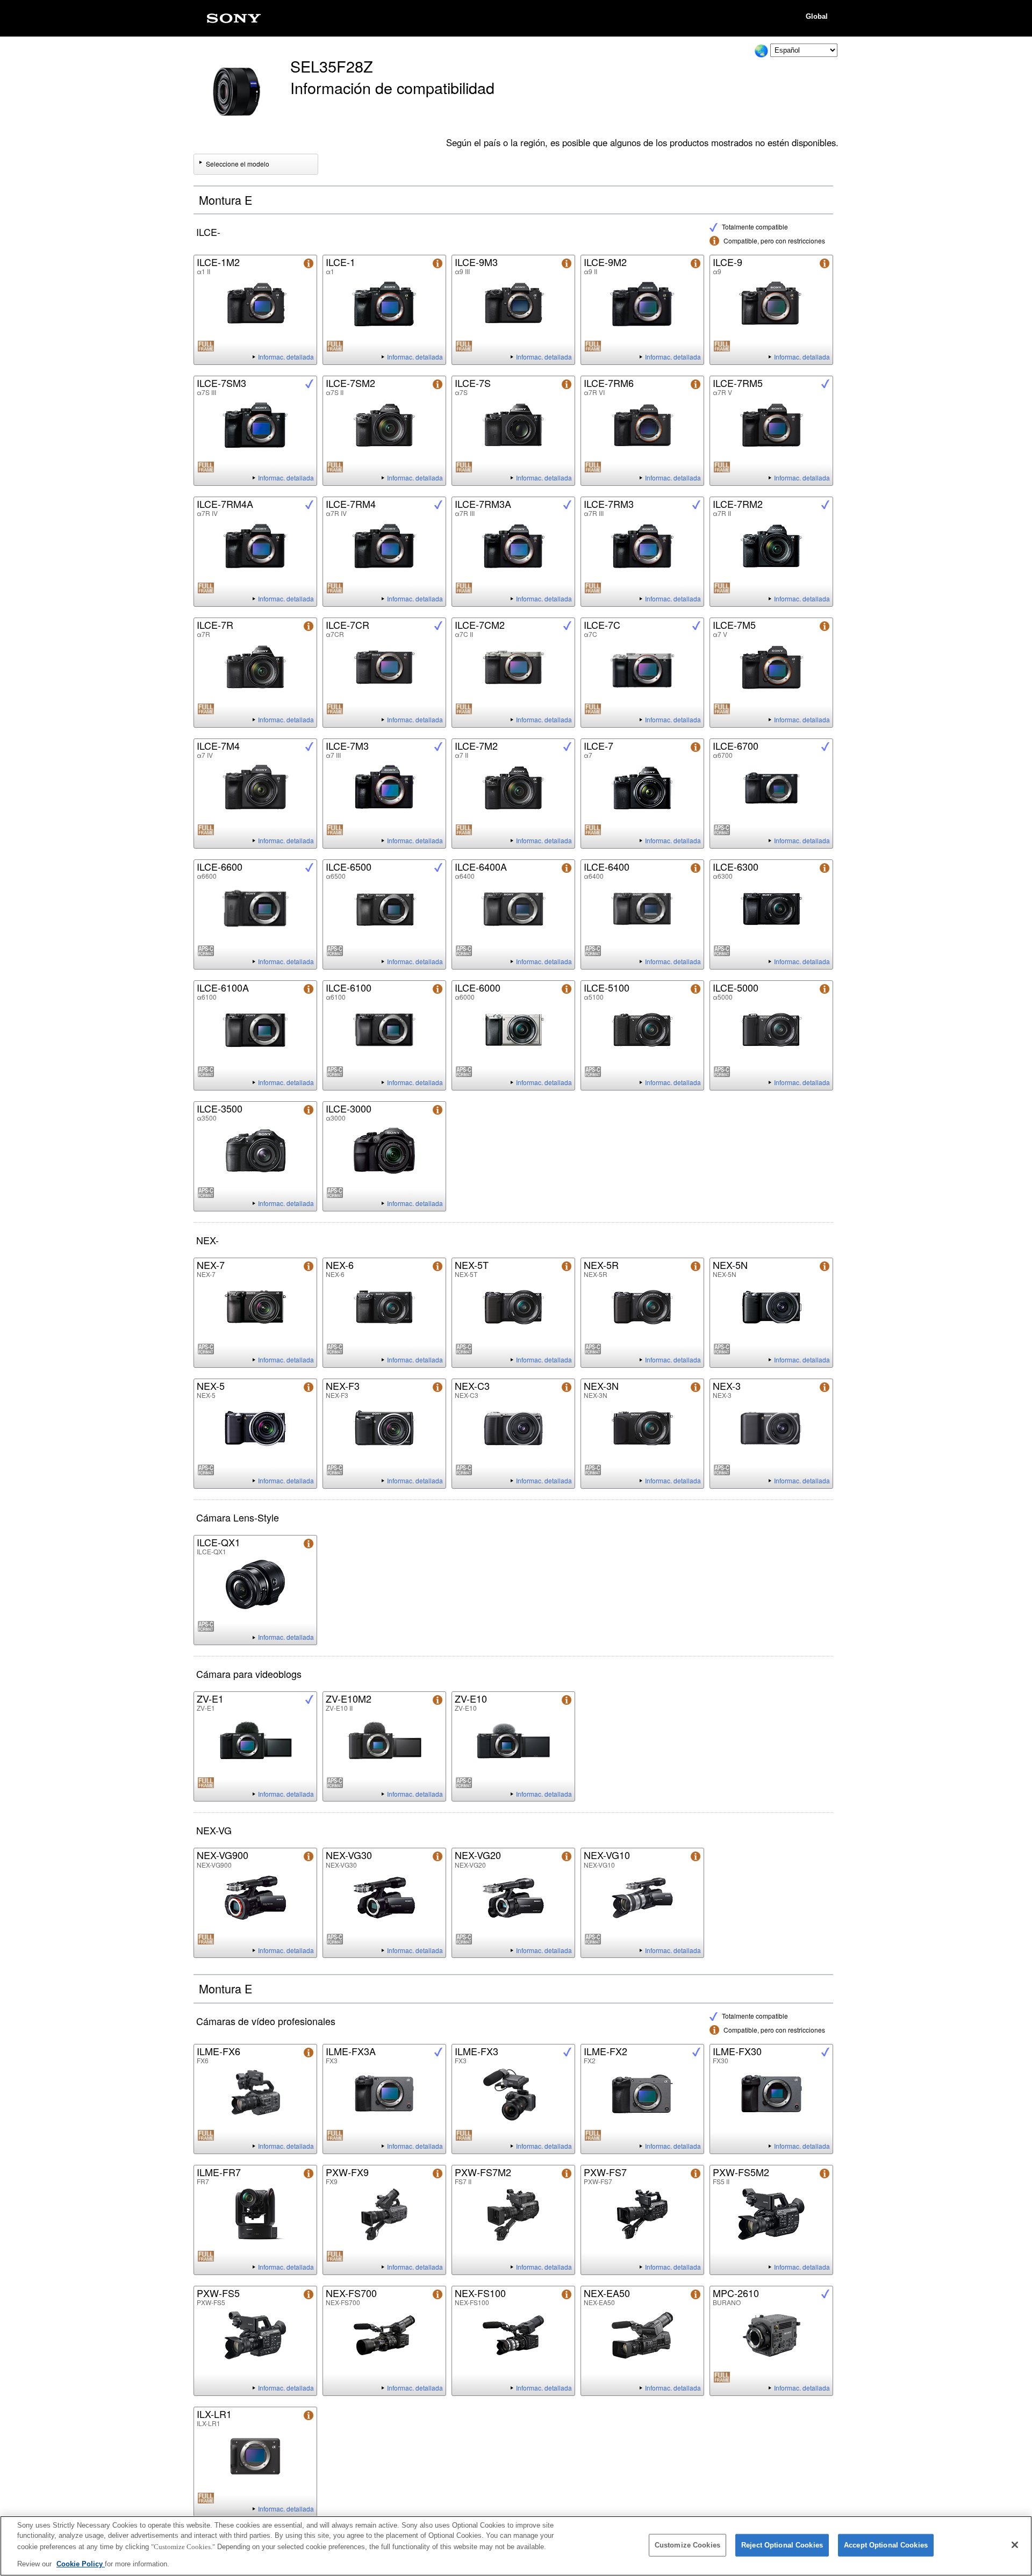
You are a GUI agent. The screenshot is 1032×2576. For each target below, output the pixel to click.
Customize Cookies (687, 2545)
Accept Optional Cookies (886, 2545)
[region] (516, 2546)
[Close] (1015, 2545)
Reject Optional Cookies (782, 2545)
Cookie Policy (81, 2563)
